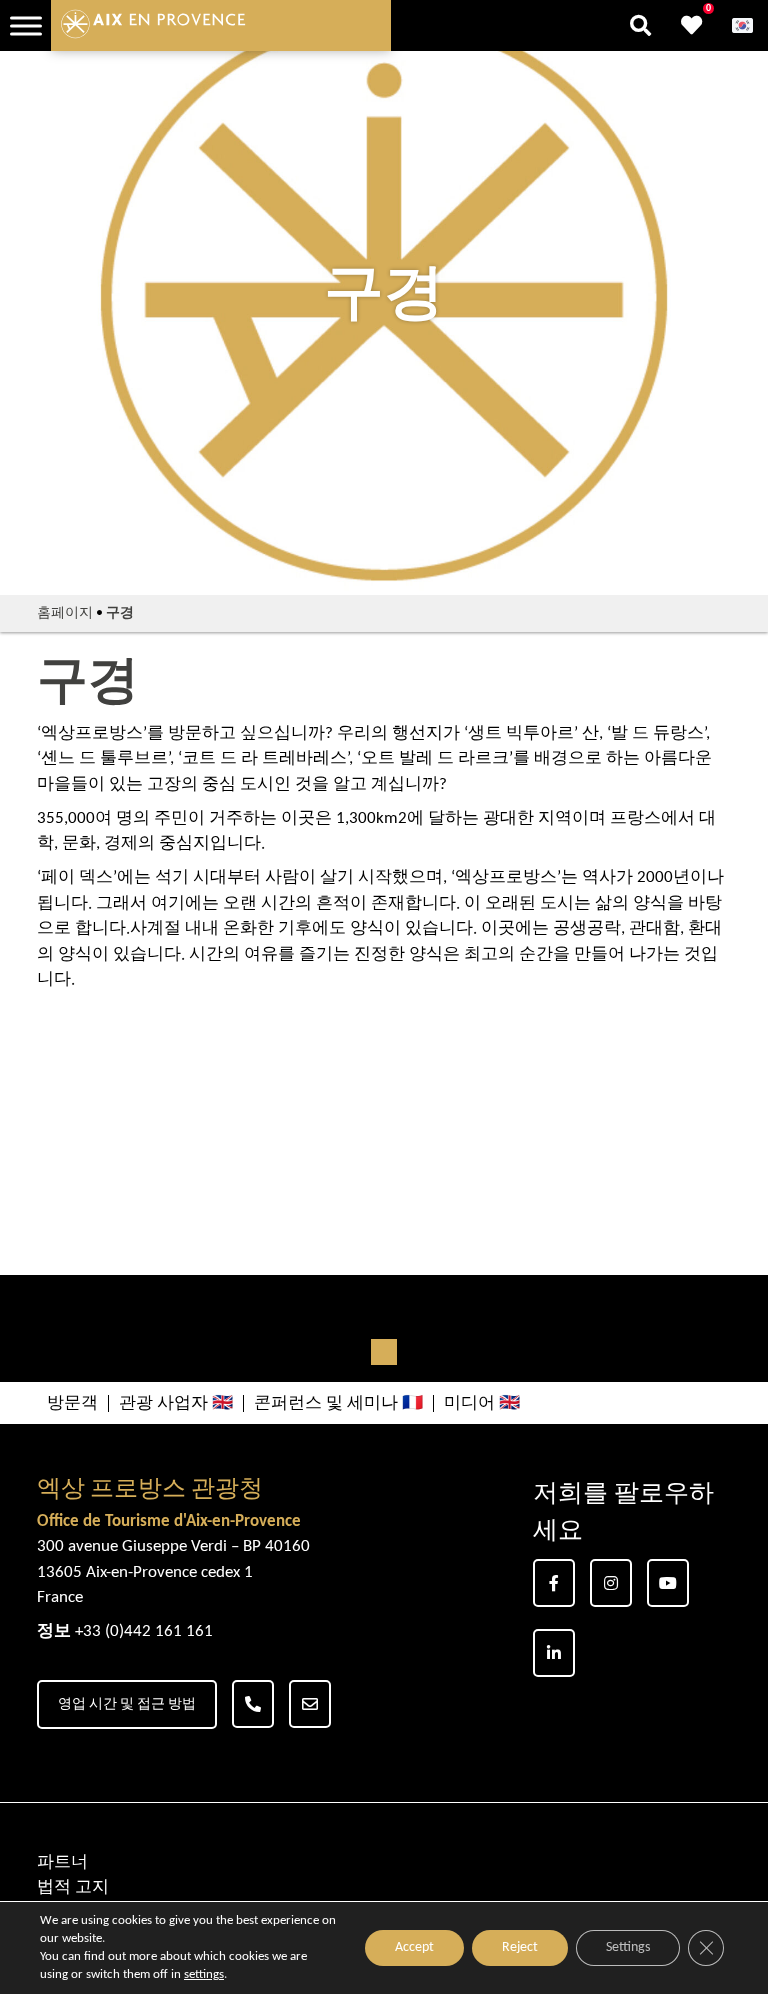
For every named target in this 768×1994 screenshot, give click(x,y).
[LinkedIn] (554, 1653)
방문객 (72, 1403)
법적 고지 (73, 1887)
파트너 (62, 1862)
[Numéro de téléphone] (253, 1704)
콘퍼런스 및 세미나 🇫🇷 (338, 1403)
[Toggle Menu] (26, 25)
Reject (520, 1947)
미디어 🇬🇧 (482, 1403)
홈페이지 (65, 613)
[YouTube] (668, 1583)
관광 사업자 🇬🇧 (176, 1403)
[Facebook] (554, 1583)
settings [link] (204, 1974)
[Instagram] (611, 1583)
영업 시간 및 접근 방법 (127, 1704)
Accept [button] (414, 1947)
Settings (628, 1947)
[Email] (310, 1704)
